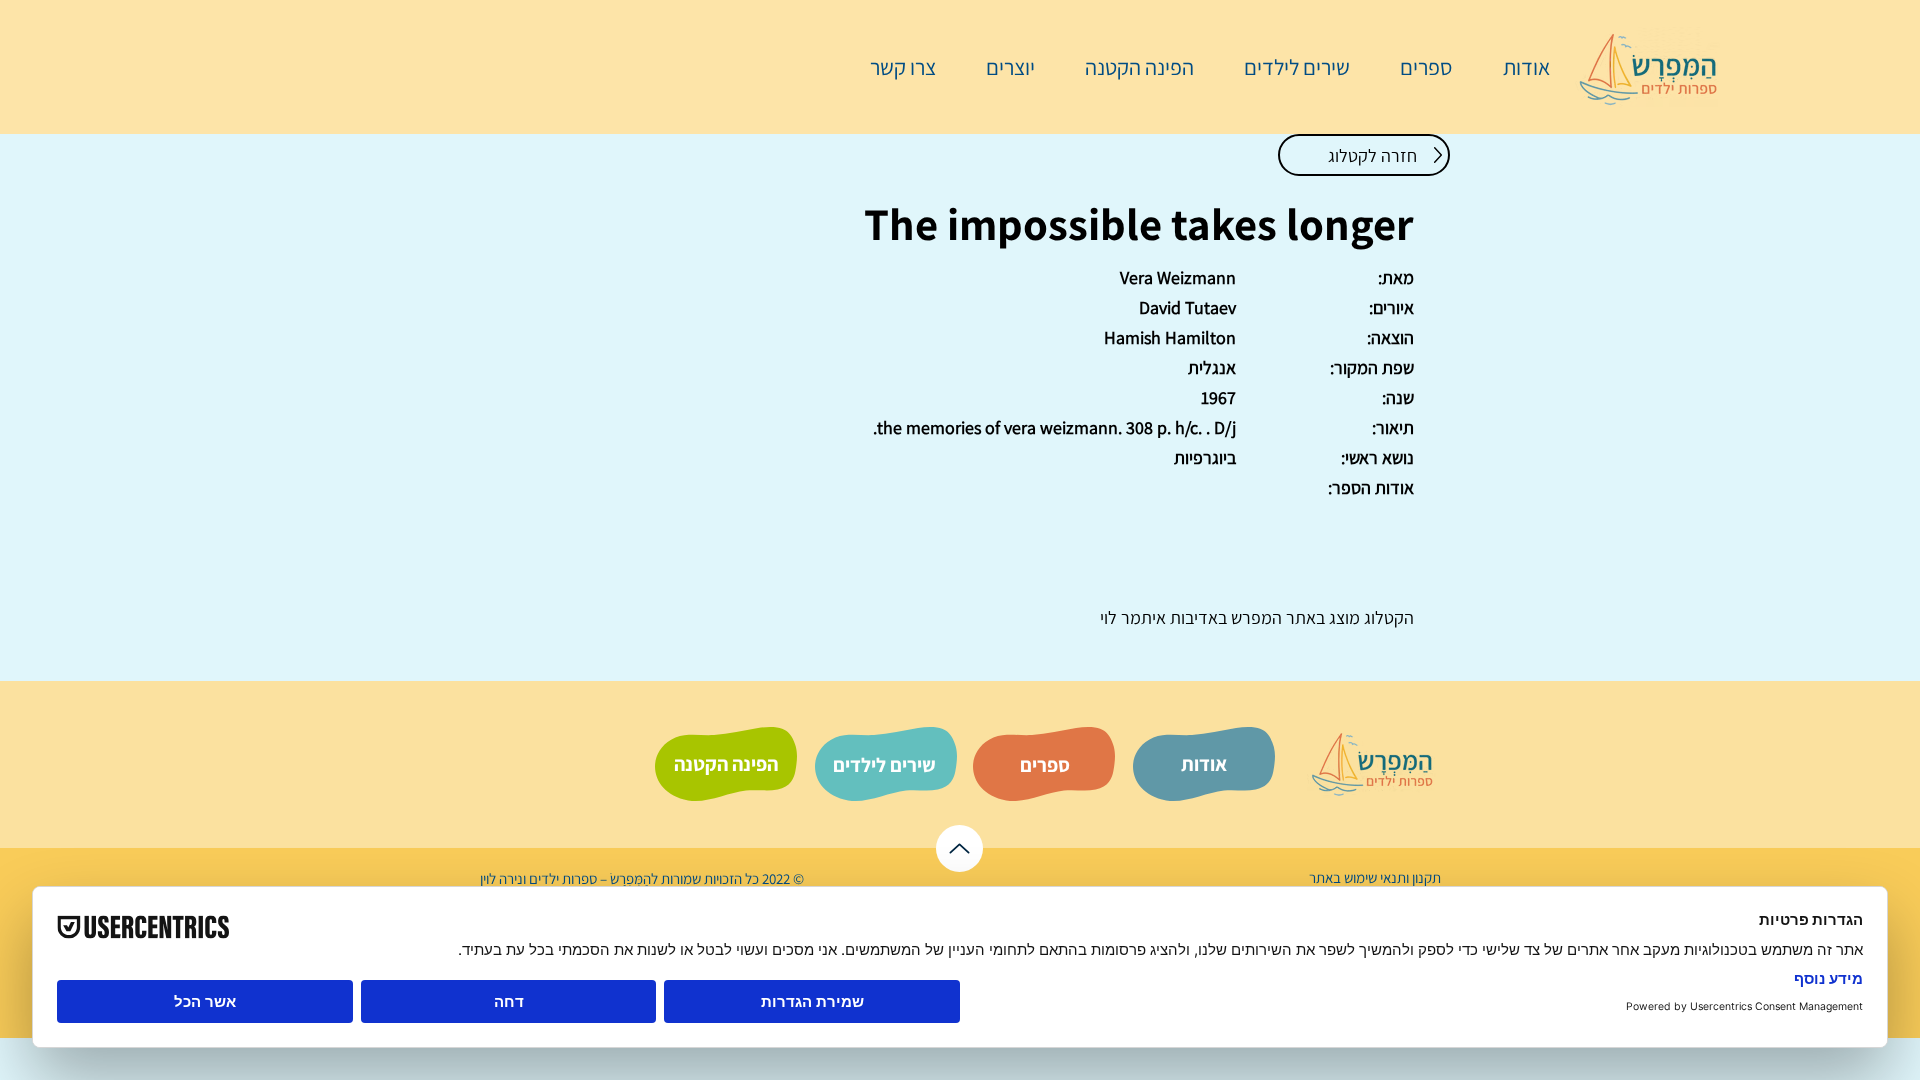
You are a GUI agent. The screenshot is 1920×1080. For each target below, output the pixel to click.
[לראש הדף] (959, 848)
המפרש (1254, 617)
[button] (1416, 67)
